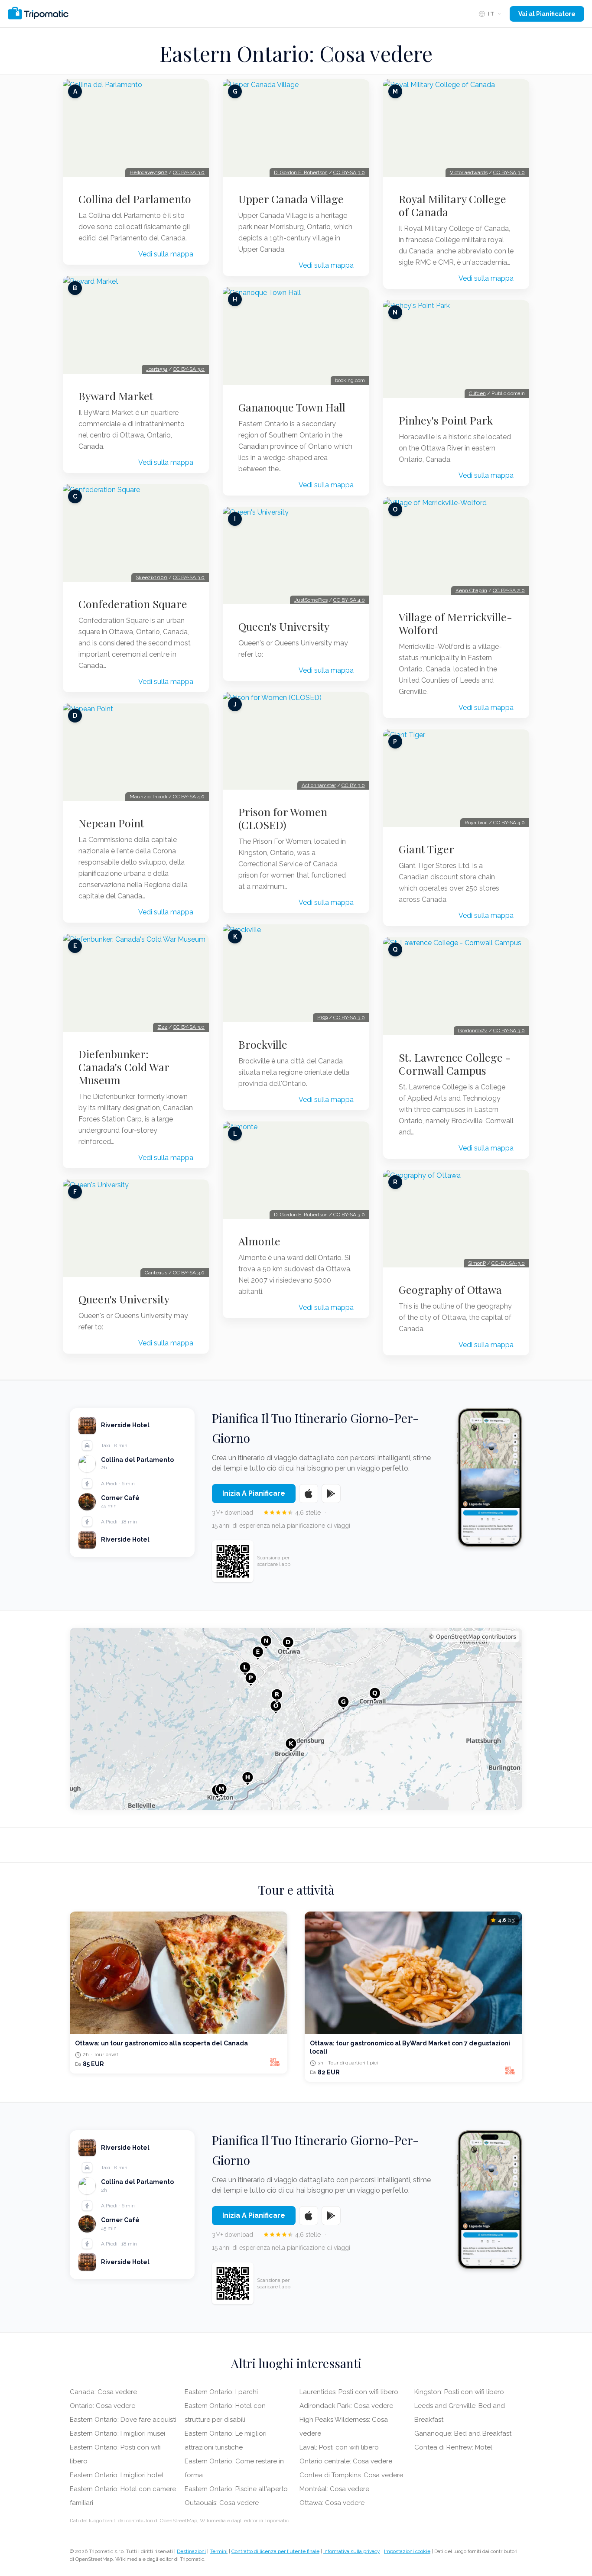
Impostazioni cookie (407, 2551)
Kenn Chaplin (471, 590)
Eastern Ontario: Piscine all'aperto (236, 2489)
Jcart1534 (157, 369)
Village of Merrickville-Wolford (455, 623)
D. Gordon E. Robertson (301, 172)
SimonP (477, 1263)
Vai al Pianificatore (547, 14)
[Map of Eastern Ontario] (296, 1719)
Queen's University (124, 1299)
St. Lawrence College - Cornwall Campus (455, 1064)
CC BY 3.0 (353, 785)
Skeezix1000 (151, 577)
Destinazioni (191, 2551)
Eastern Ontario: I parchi (221, 2392)
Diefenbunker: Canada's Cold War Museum (124, 1067)
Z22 (162, 1027)
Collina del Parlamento (135, 199)
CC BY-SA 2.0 (509, 590)
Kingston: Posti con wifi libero (459, 2392)
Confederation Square (133, 604)
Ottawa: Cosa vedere (332, 2503)
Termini (219, 2551)
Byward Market (116, 396)
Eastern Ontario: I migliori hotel (117, 2475)
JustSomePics (311, 600)
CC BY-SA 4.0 (189, 797)
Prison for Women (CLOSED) (283, 818)
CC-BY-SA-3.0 (508, 1263)
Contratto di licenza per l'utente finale (275, 2551)
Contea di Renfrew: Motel (453, 2447)
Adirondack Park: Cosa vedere (346, 2406)
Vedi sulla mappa (166, 254)
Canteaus (156, 1273)
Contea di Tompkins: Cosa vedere (351, 2475)
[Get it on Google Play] (331, 1494)
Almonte (259, 1241)
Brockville (263, 1044)
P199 (322, 1017)
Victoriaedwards (469, 172)
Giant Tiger (426, 849)
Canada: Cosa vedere (103, 2392)
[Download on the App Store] (309, 1494)
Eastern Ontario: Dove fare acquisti (123, 2420)
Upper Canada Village (291, 199)
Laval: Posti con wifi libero (339, 2447)
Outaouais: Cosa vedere (222, 2503)
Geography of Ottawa (450, 1290)
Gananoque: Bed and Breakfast (463, 2433)
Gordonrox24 (473, 1030)
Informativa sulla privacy (352, 2551)
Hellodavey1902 (148, 172)
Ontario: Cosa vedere (102, 2406)
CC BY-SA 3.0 (189, 172)
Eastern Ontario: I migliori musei (117, 2433)
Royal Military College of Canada (452, 205)
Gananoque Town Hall (292, 407)
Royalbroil (476, 823)
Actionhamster (319, 785)
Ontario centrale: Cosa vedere (346, 2461)
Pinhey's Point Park (446, 420)
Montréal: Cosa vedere (334, 2489)
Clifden (477, 393)
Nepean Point (111, 823)
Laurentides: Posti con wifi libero (349, 2392)
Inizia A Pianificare (254, 1493)
